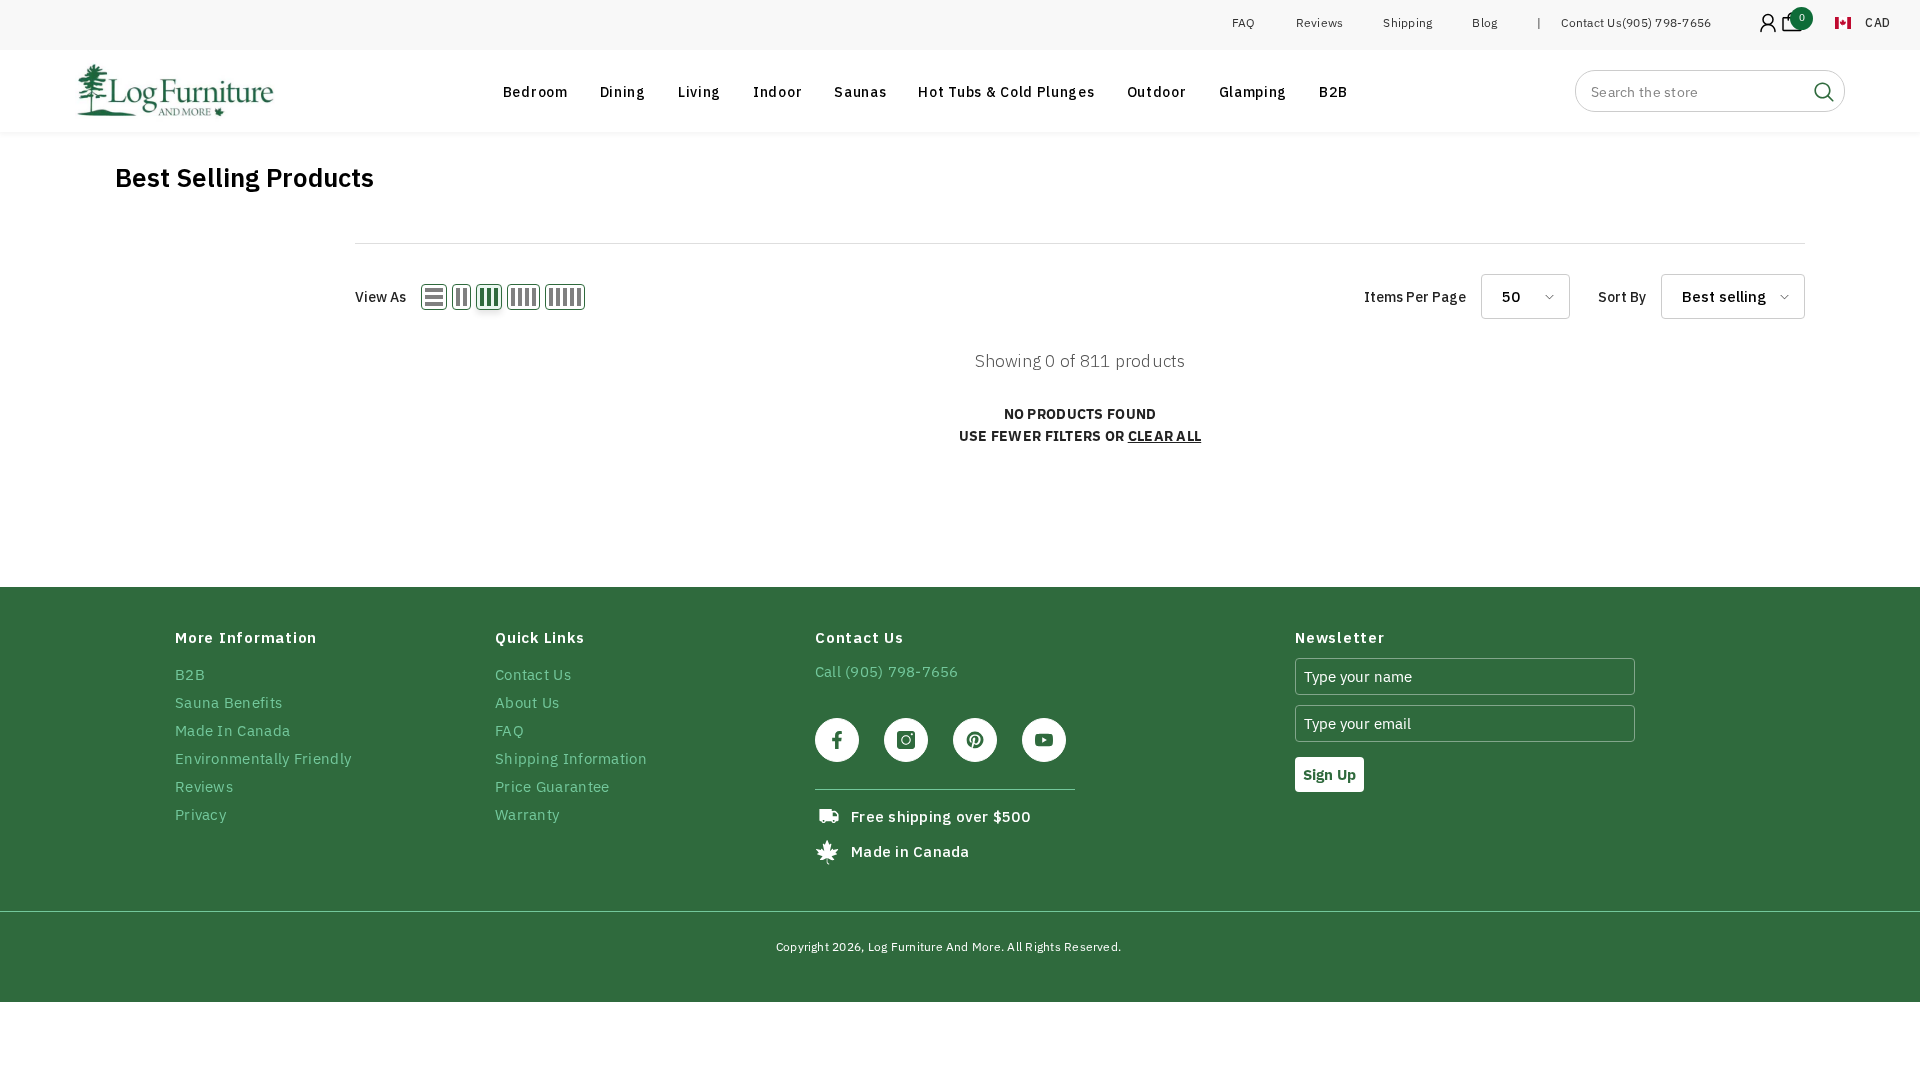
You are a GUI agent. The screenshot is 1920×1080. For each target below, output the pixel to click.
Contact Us (1591, 22)
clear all (1165, 436)
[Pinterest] (975, 740)
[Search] (1710, 91)
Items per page (1415, 297)
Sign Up (1329, 774)
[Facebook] (837, 740)
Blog (1484, 22)
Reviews (1320, 22)
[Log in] (1768, 23)
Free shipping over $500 (940, 816)
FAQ (1244, 22)
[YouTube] (1044, 740)
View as (380, 297)
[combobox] (1690, 91)
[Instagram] (906, 740)
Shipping (1407, 22)
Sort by (1622, 297)
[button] (434, 297)
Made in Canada (910, 851)
